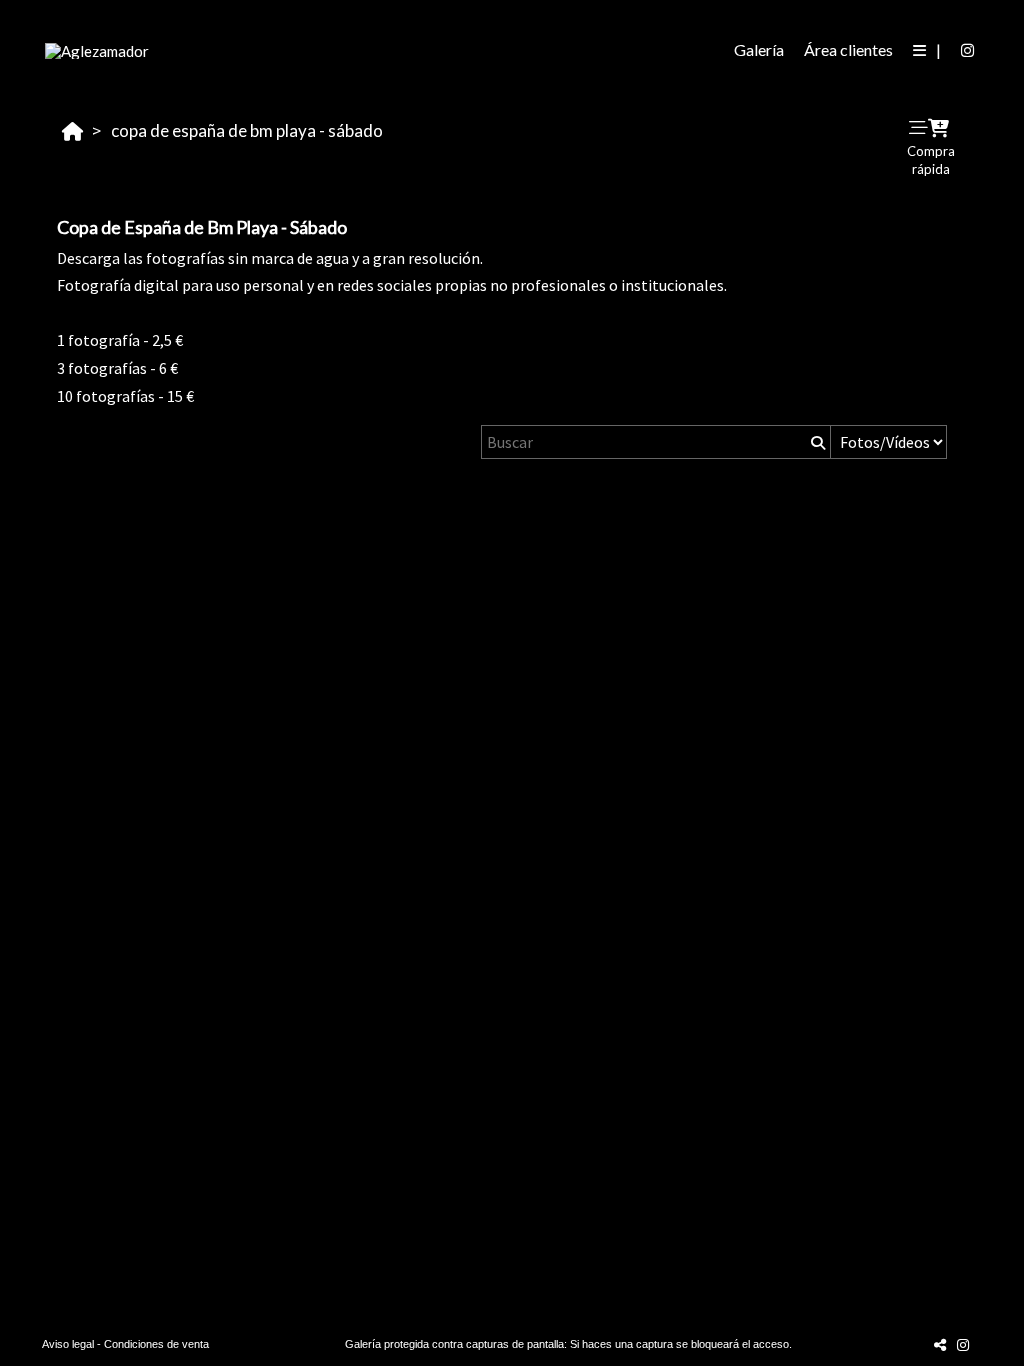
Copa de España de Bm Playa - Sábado (247, 130)
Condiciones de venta (156, 1344)
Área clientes (848, 49)
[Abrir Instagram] (968, 50)
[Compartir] (940, 1344)
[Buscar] (816, 442)
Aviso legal (68, 1344)
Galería (759, 49)
